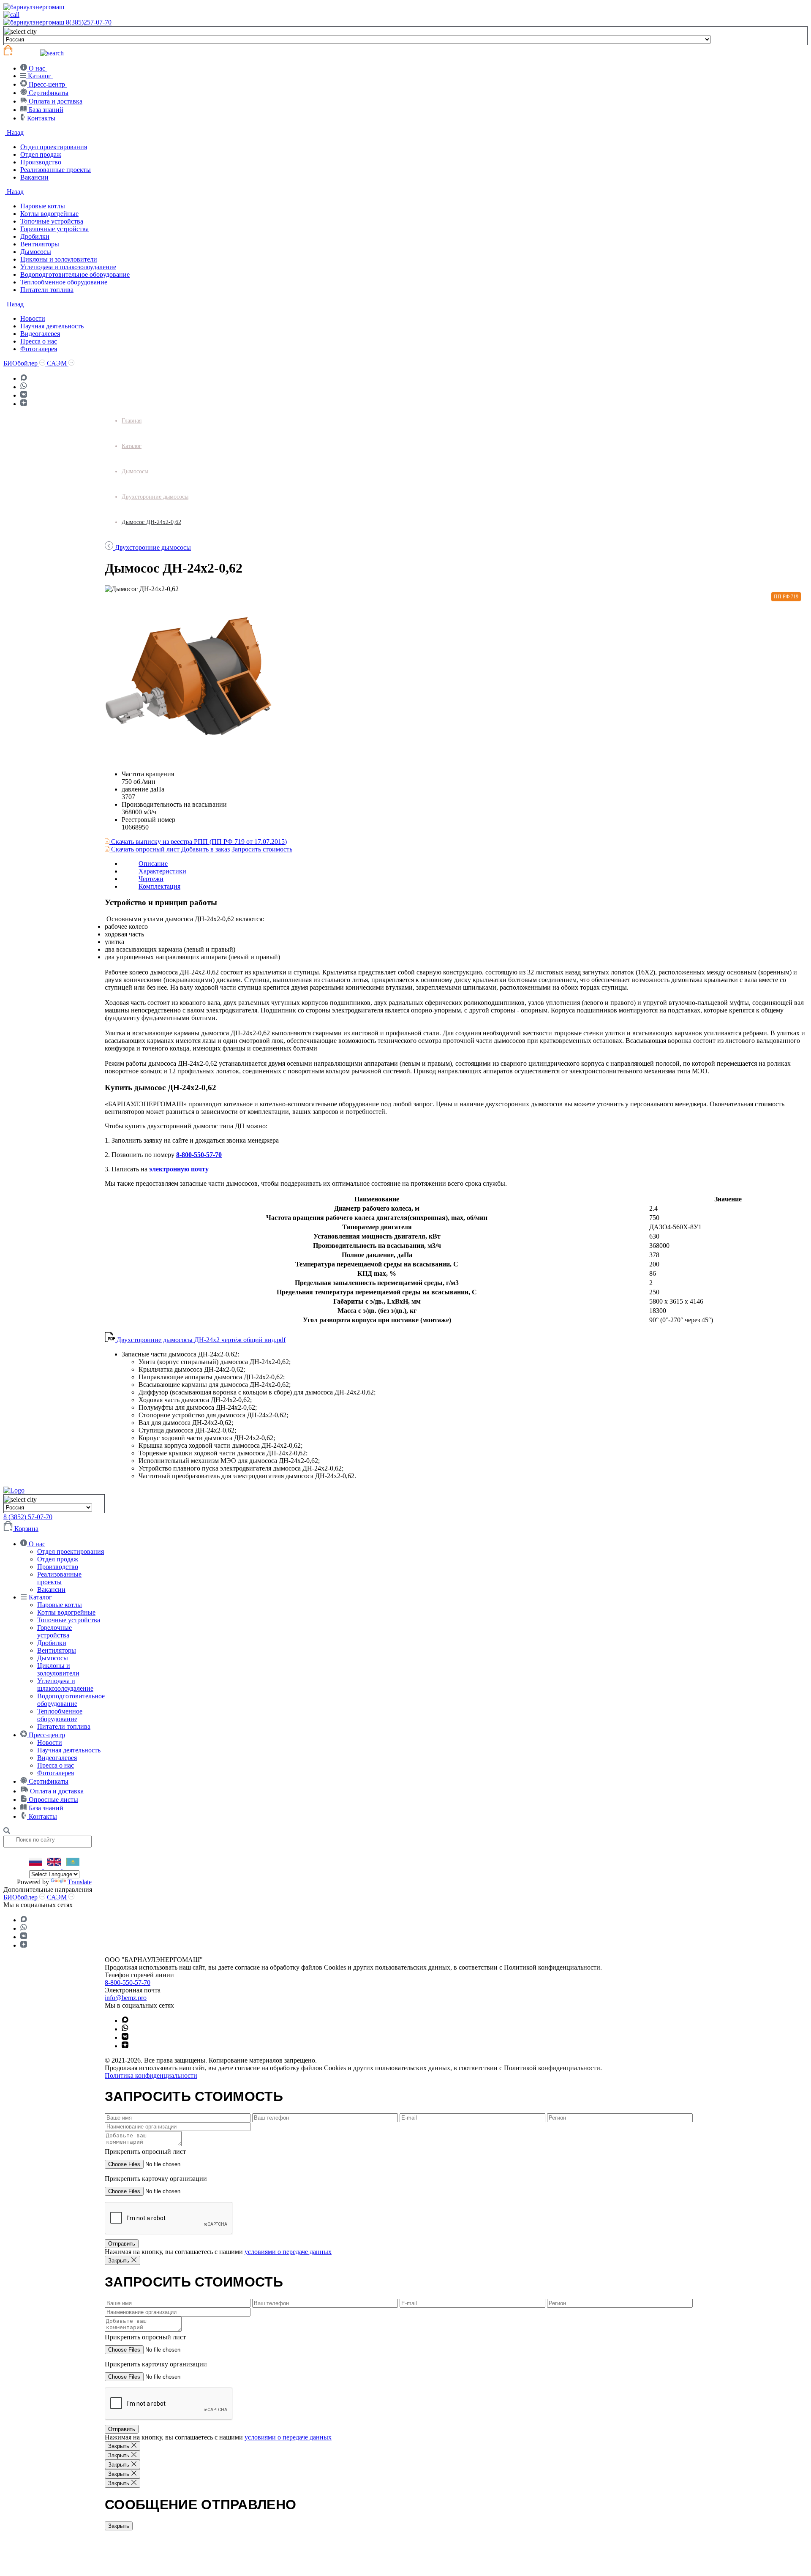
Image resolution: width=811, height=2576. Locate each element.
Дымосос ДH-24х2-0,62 (151, 522)
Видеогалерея (40, 334)
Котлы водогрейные (49, 214)
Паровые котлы (43, 206)
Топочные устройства (52, 221)
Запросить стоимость (262, 849)
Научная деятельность (52, 326)
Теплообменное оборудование (64, 282)
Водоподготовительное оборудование (75, 274)
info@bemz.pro (126, 1998)
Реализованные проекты (56, 170)
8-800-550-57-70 (199, 1155)
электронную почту (179, 1169)
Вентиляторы (40, 244)
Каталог (132, 446)
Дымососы (36, 252)
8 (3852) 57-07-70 (28, 1517)
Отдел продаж (41, 154)
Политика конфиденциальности (151, 2075)
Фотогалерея (39, 349)
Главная (132, 421)
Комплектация (159, 886)
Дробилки (35, 236)
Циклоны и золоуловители (59, 259)
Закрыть (119, 2526)
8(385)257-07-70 (89, 22)
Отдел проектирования (54, 147)
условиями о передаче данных (288, 2252)
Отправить (122, 2244)
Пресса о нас (39, 341)
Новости (33, 318)
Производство (41, 162)
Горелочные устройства (54, 229)
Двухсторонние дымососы (155, 497)
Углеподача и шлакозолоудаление (68, 267)
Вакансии (34, 177)
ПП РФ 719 (786, 597)
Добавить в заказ (205, 849)
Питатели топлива (47, 290)
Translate (80, 1882)
